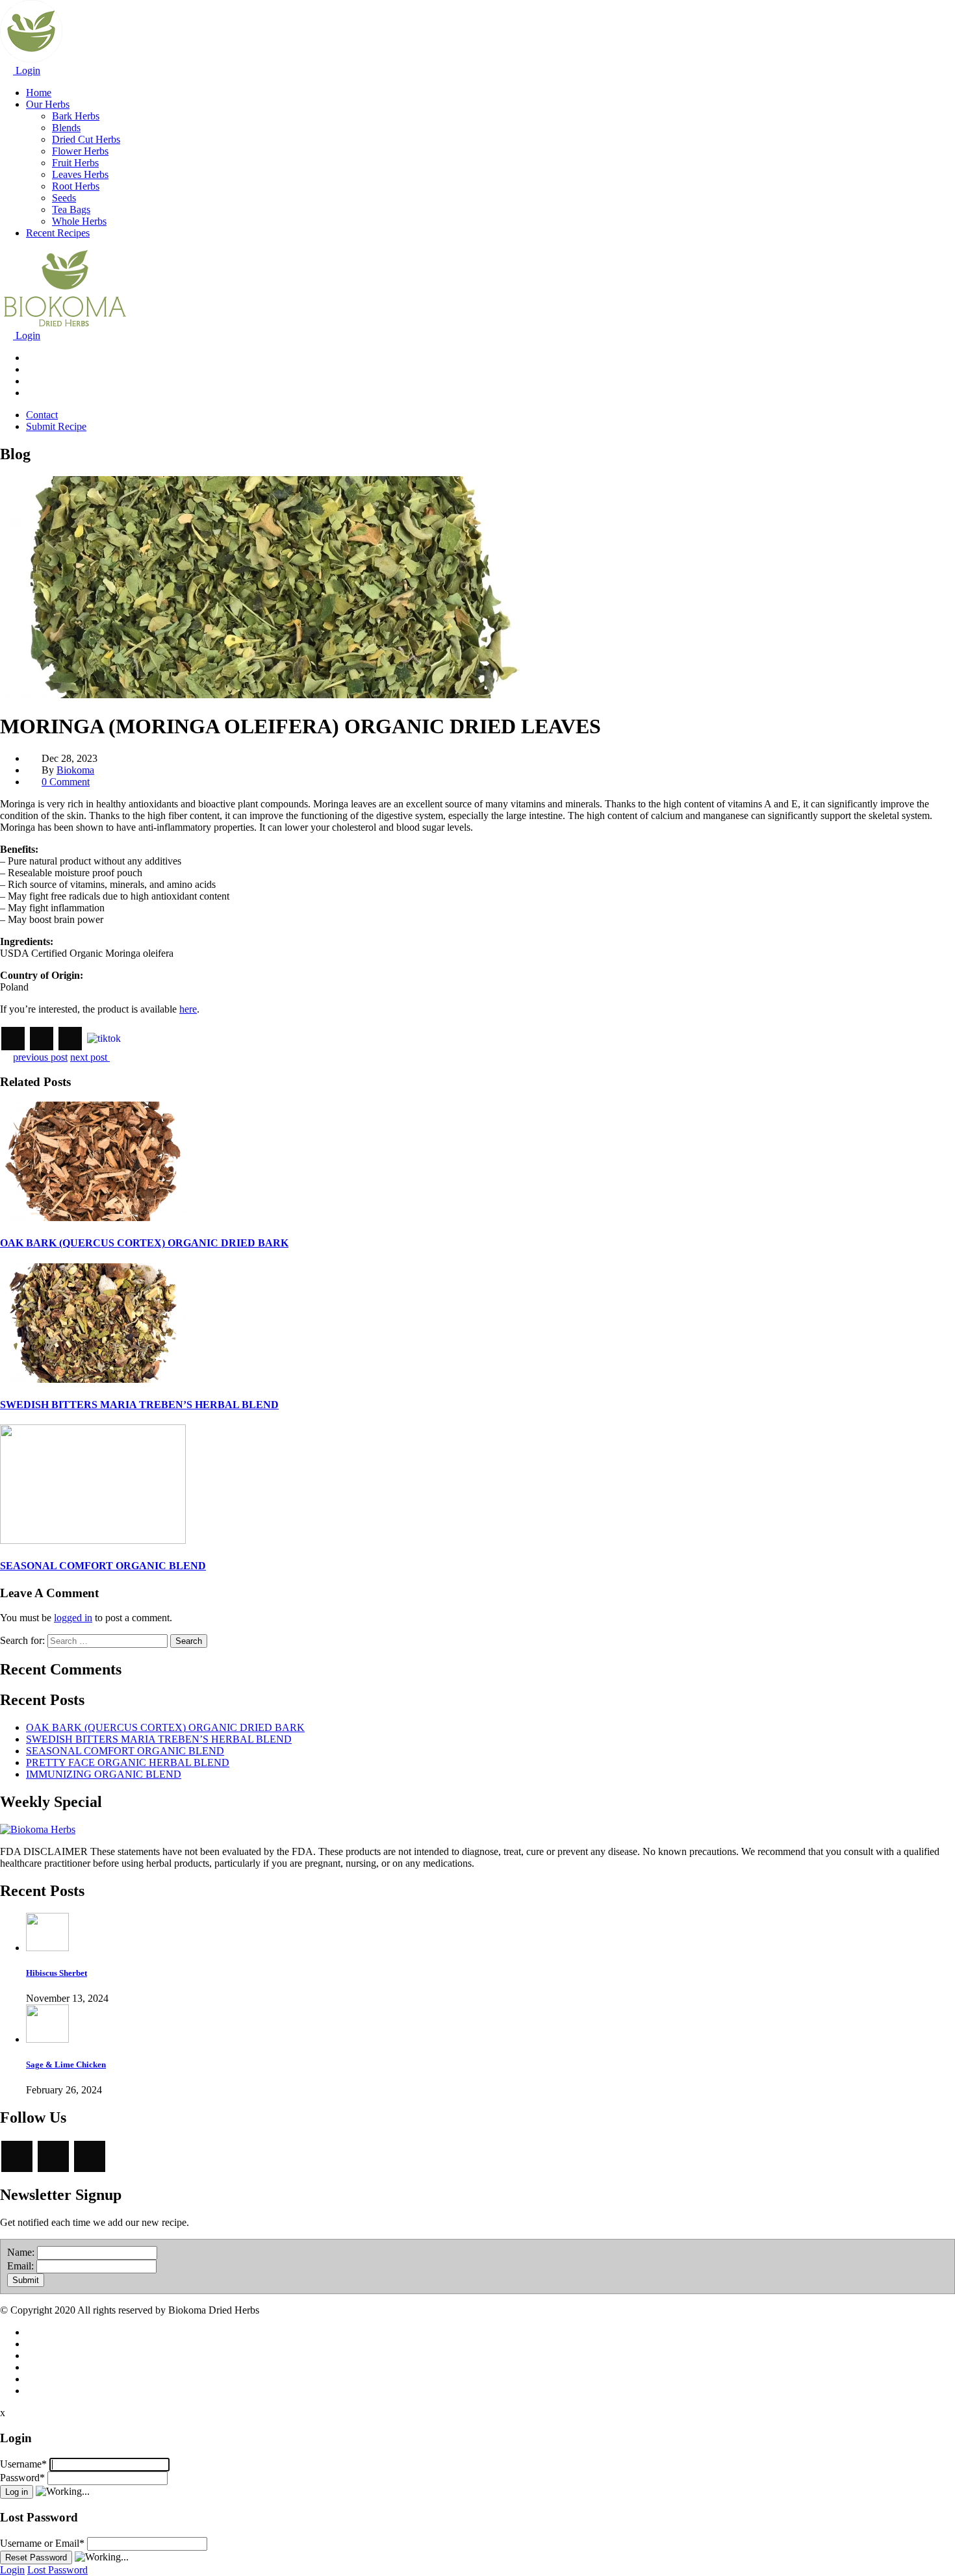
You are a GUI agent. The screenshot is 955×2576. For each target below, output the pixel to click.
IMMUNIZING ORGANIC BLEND (104, 1774)
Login (27, 70)
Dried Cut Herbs (86, 139)
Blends (66, 128)
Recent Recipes (58, 233)
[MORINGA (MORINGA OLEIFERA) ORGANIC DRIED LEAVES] (275, 695)
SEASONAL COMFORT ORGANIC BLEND (103, 1566)
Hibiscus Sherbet (57, 1973)
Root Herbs (76, 186)
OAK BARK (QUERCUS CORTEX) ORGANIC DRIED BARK (144, 1243)
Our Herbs (48, 104)
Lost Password (57, 2570)
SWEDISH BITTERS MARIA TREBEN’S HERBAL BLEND (139, 1405)
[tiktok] (104, 1037)
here (188, 1009)
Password (22, 2478)
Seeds (64, 198)
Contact (42, 415)
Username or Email (42, 2543)
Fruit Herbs (75, 163)
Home (39, 93)
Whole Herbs (79, 221)
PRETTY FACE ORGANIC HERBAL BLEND (128, 1762)
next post (90, 1057)
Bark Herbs (76, 116)
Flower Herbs (80, 151)
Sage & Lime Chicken (66, 2065)
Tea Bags (71, 209)
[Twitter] (70, 1039)
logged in (73, 1618)
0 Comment (66, 782)
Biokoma (75, 770)
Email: (20, 2266)
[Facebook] (42, 1039)
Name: (21, 2252)
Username (23, 2464)
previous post (40, 1057)
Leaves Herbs (80, 174)
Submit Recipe (56, 426)
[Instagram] (13, 1039)
